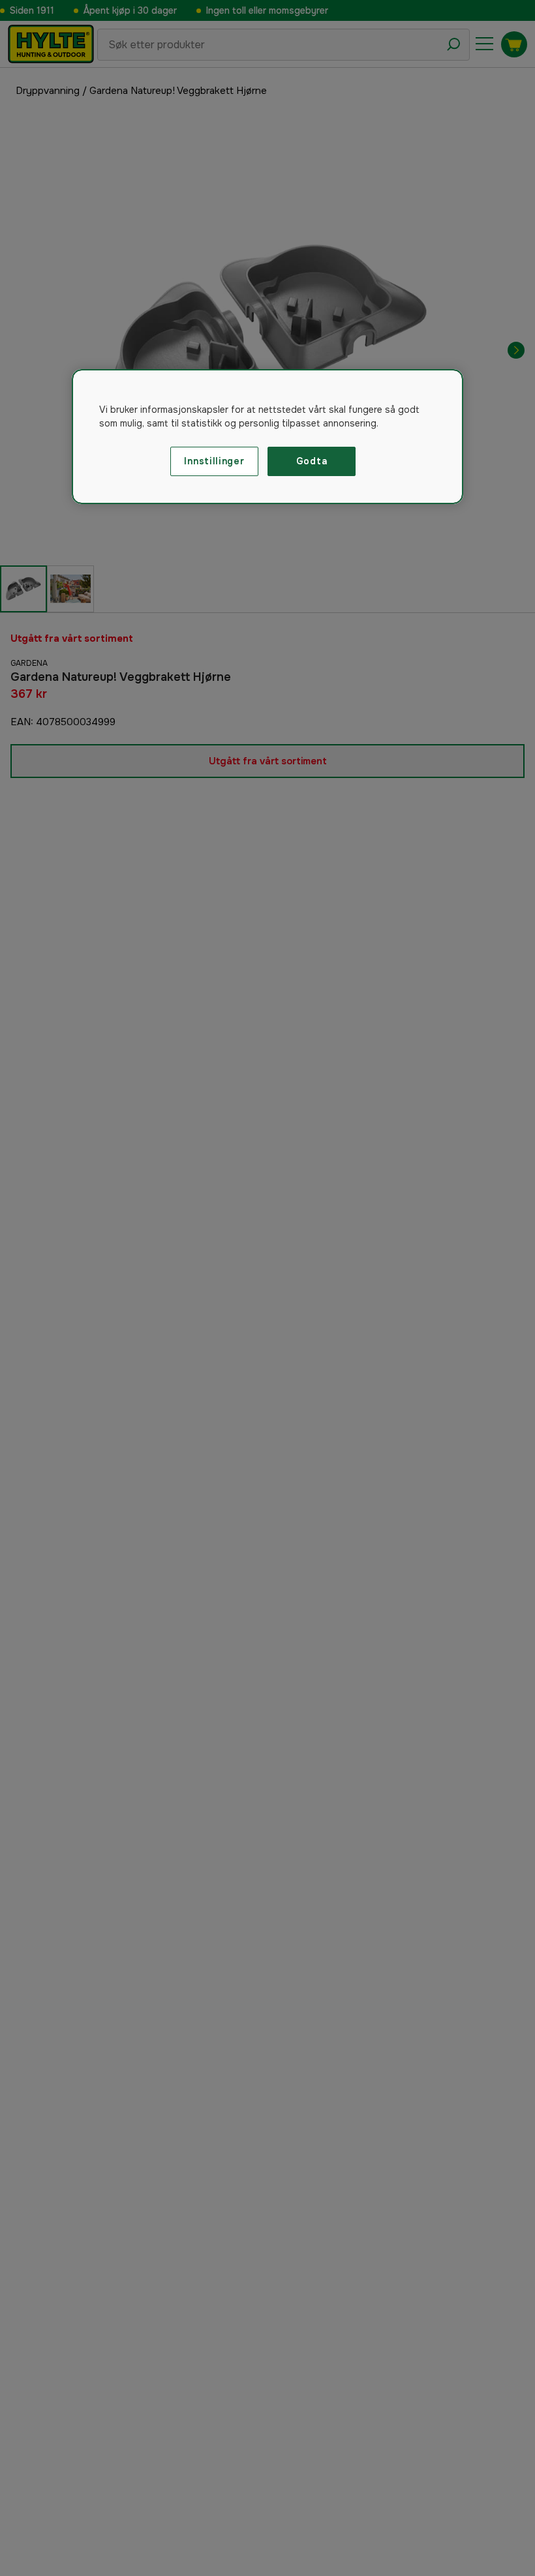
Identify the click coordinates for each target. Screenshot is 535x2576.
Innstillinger (214, 461)
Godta (312, 461)
